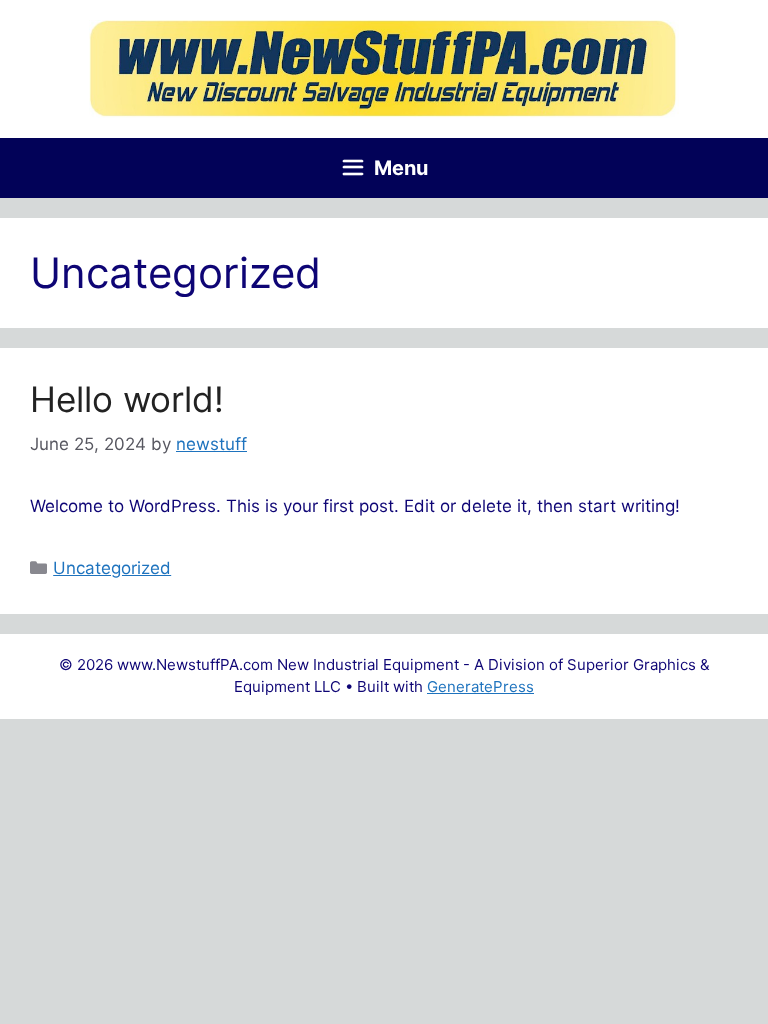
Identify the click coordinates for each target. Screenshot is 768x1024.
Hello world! (127, 399)
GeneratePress (480, 686)
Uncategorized (112, 568)
